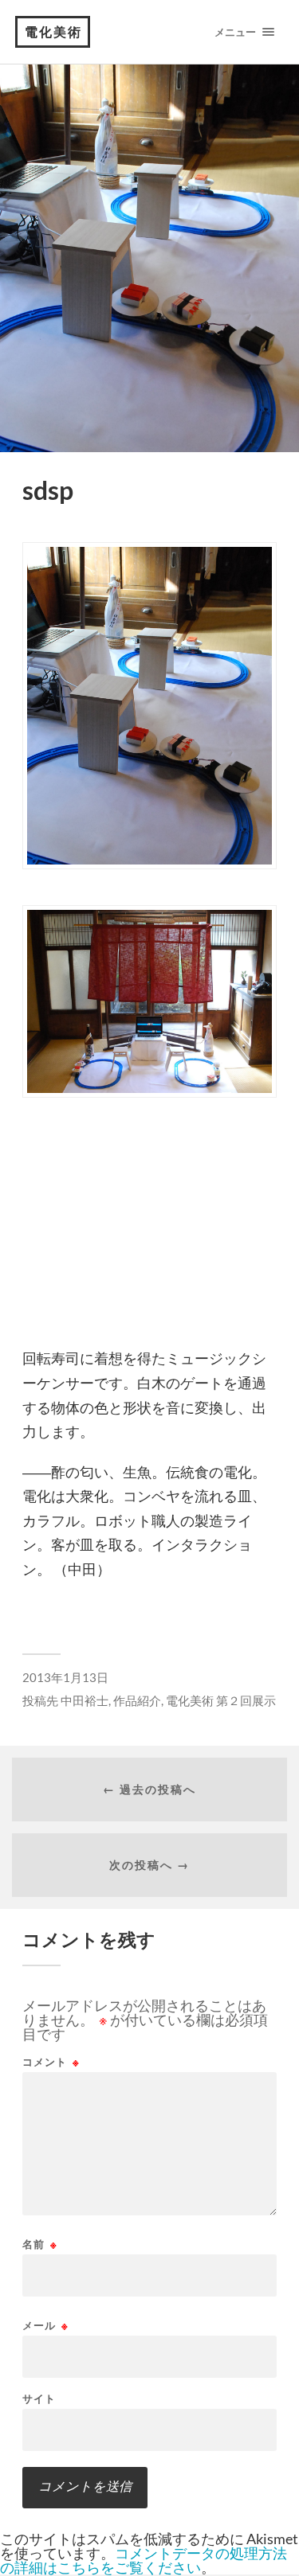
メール (45, 2326)
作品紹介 (137, 1700)
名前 (40, 2244)
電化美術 (53, 31)
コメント (51, 2062)
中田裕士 (85, 1700)
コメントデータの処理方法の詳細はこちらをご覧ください (144, 2560)
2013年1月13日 (65, 1677)
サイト (39, 2399)
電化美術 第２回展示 (221, 1700)
